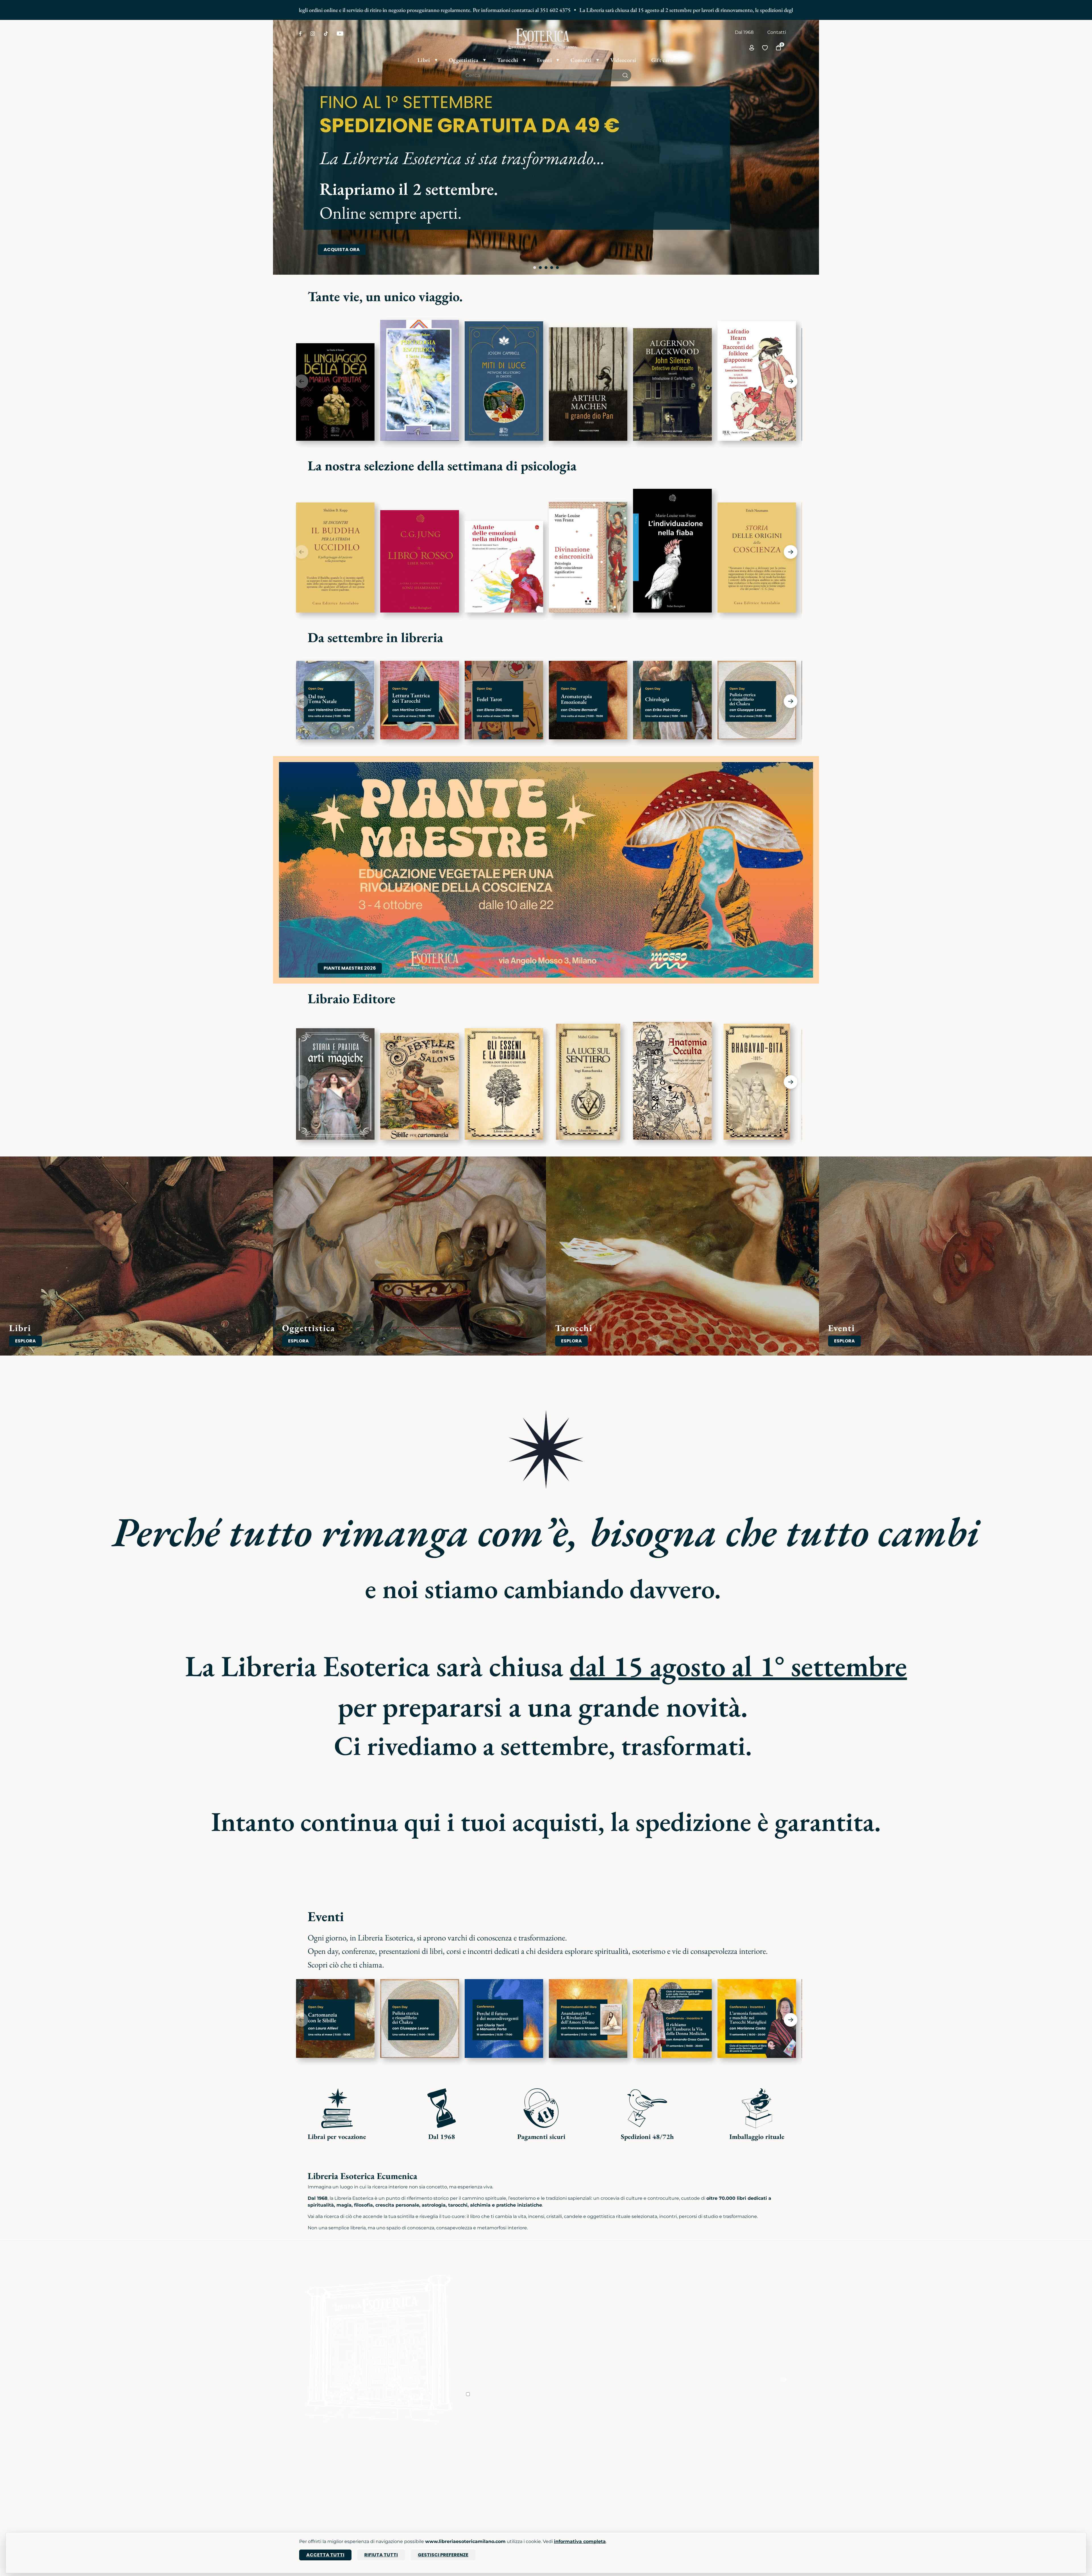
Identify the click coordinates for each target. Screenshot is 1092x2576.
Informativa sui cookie (574, 2480)
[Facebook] (300, 34)
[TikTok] (326, 34)
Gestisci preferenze (443, 2555)
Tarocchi (309, 2472)
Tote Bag (309, 2480)
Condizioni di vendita (573, 2464)
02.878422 (644, 2464)
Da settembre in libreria (375, 637)
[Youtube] (340, 34)
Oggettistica (313, 2464)
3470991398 (646, 2508)
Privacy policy (565, 2472)
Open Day (394, 2464)
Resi (554, 2496)
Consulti (392, 2488)
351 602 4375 (372, 10)
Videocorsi (394, 2480)
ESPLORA (25, 1341)
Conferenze (396, 2472)
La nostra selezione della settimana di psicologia (442, 465)
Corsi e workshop (402, 2456)
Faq (554, 2456)
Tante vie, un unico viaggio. (385, 296)
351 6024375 (646, 2472)
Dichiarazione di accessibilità (582, 2488)
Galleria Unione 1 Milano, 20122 (750, 2472)
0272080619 (646, 2501)
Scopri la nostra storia (490, 2456)
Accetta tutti (325, 2555)
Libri (304, 2456)
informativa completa (580, 2541)
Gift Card (309, 2488)
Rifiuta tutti (381, 2555)
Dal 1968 (744, 32)
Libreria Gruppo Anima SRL (747, 2464)
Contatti (777, 32)
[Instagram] (313, 34)
